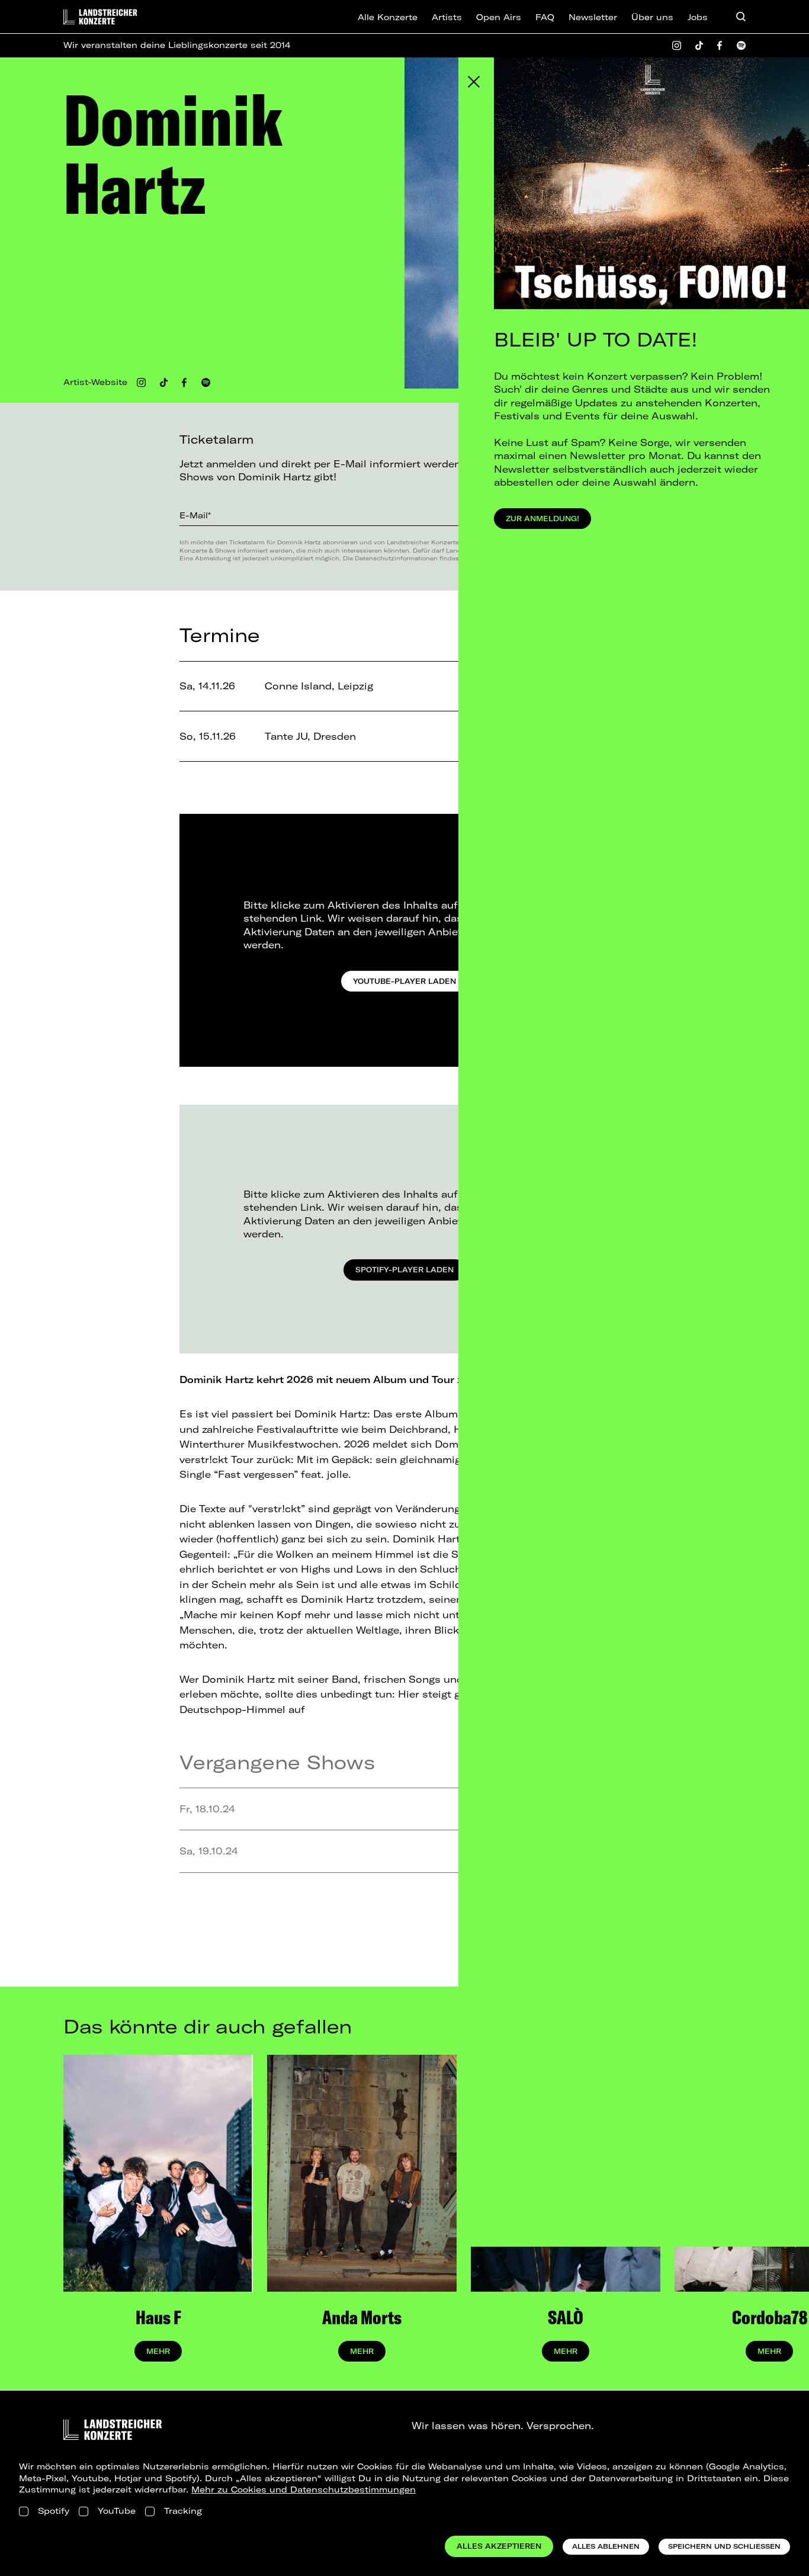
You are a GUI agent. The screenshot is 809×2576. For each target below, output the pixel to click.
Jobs (698, 17)
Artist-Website (95, 382)
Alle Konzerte (388, 17)
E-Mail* (195, 515)
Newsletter (593, 17)
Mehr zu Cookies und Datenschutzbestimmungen (304, 2490)
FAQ (545, 17)
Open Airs (499, 17)
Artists (447, 17)
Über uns (652, 17)
